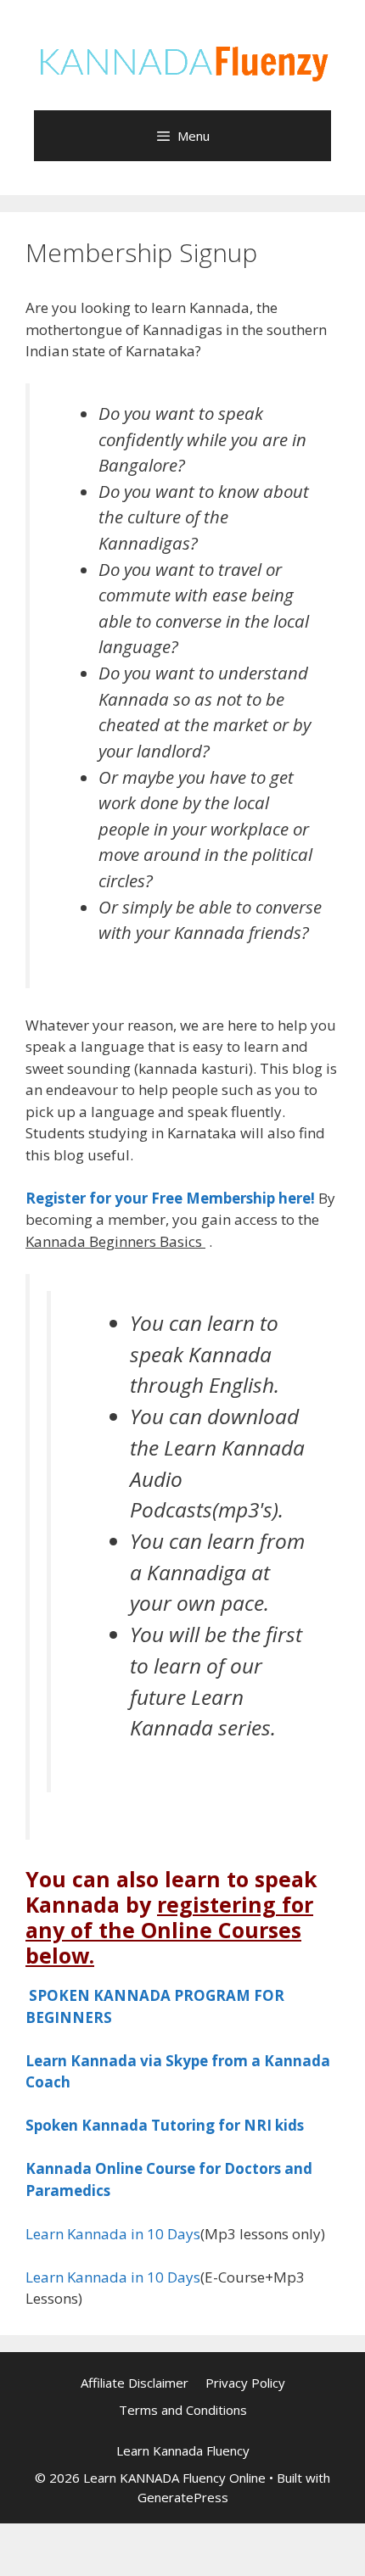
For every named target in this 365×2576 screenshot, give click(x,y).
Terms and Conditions (183, 2410)
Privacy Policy (245, 2383)
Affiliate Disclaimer (135, 2383)
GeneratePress (183, 2497)
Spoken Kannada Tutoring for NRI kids (165, 2125)
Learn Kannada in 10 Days (113, 2234)
